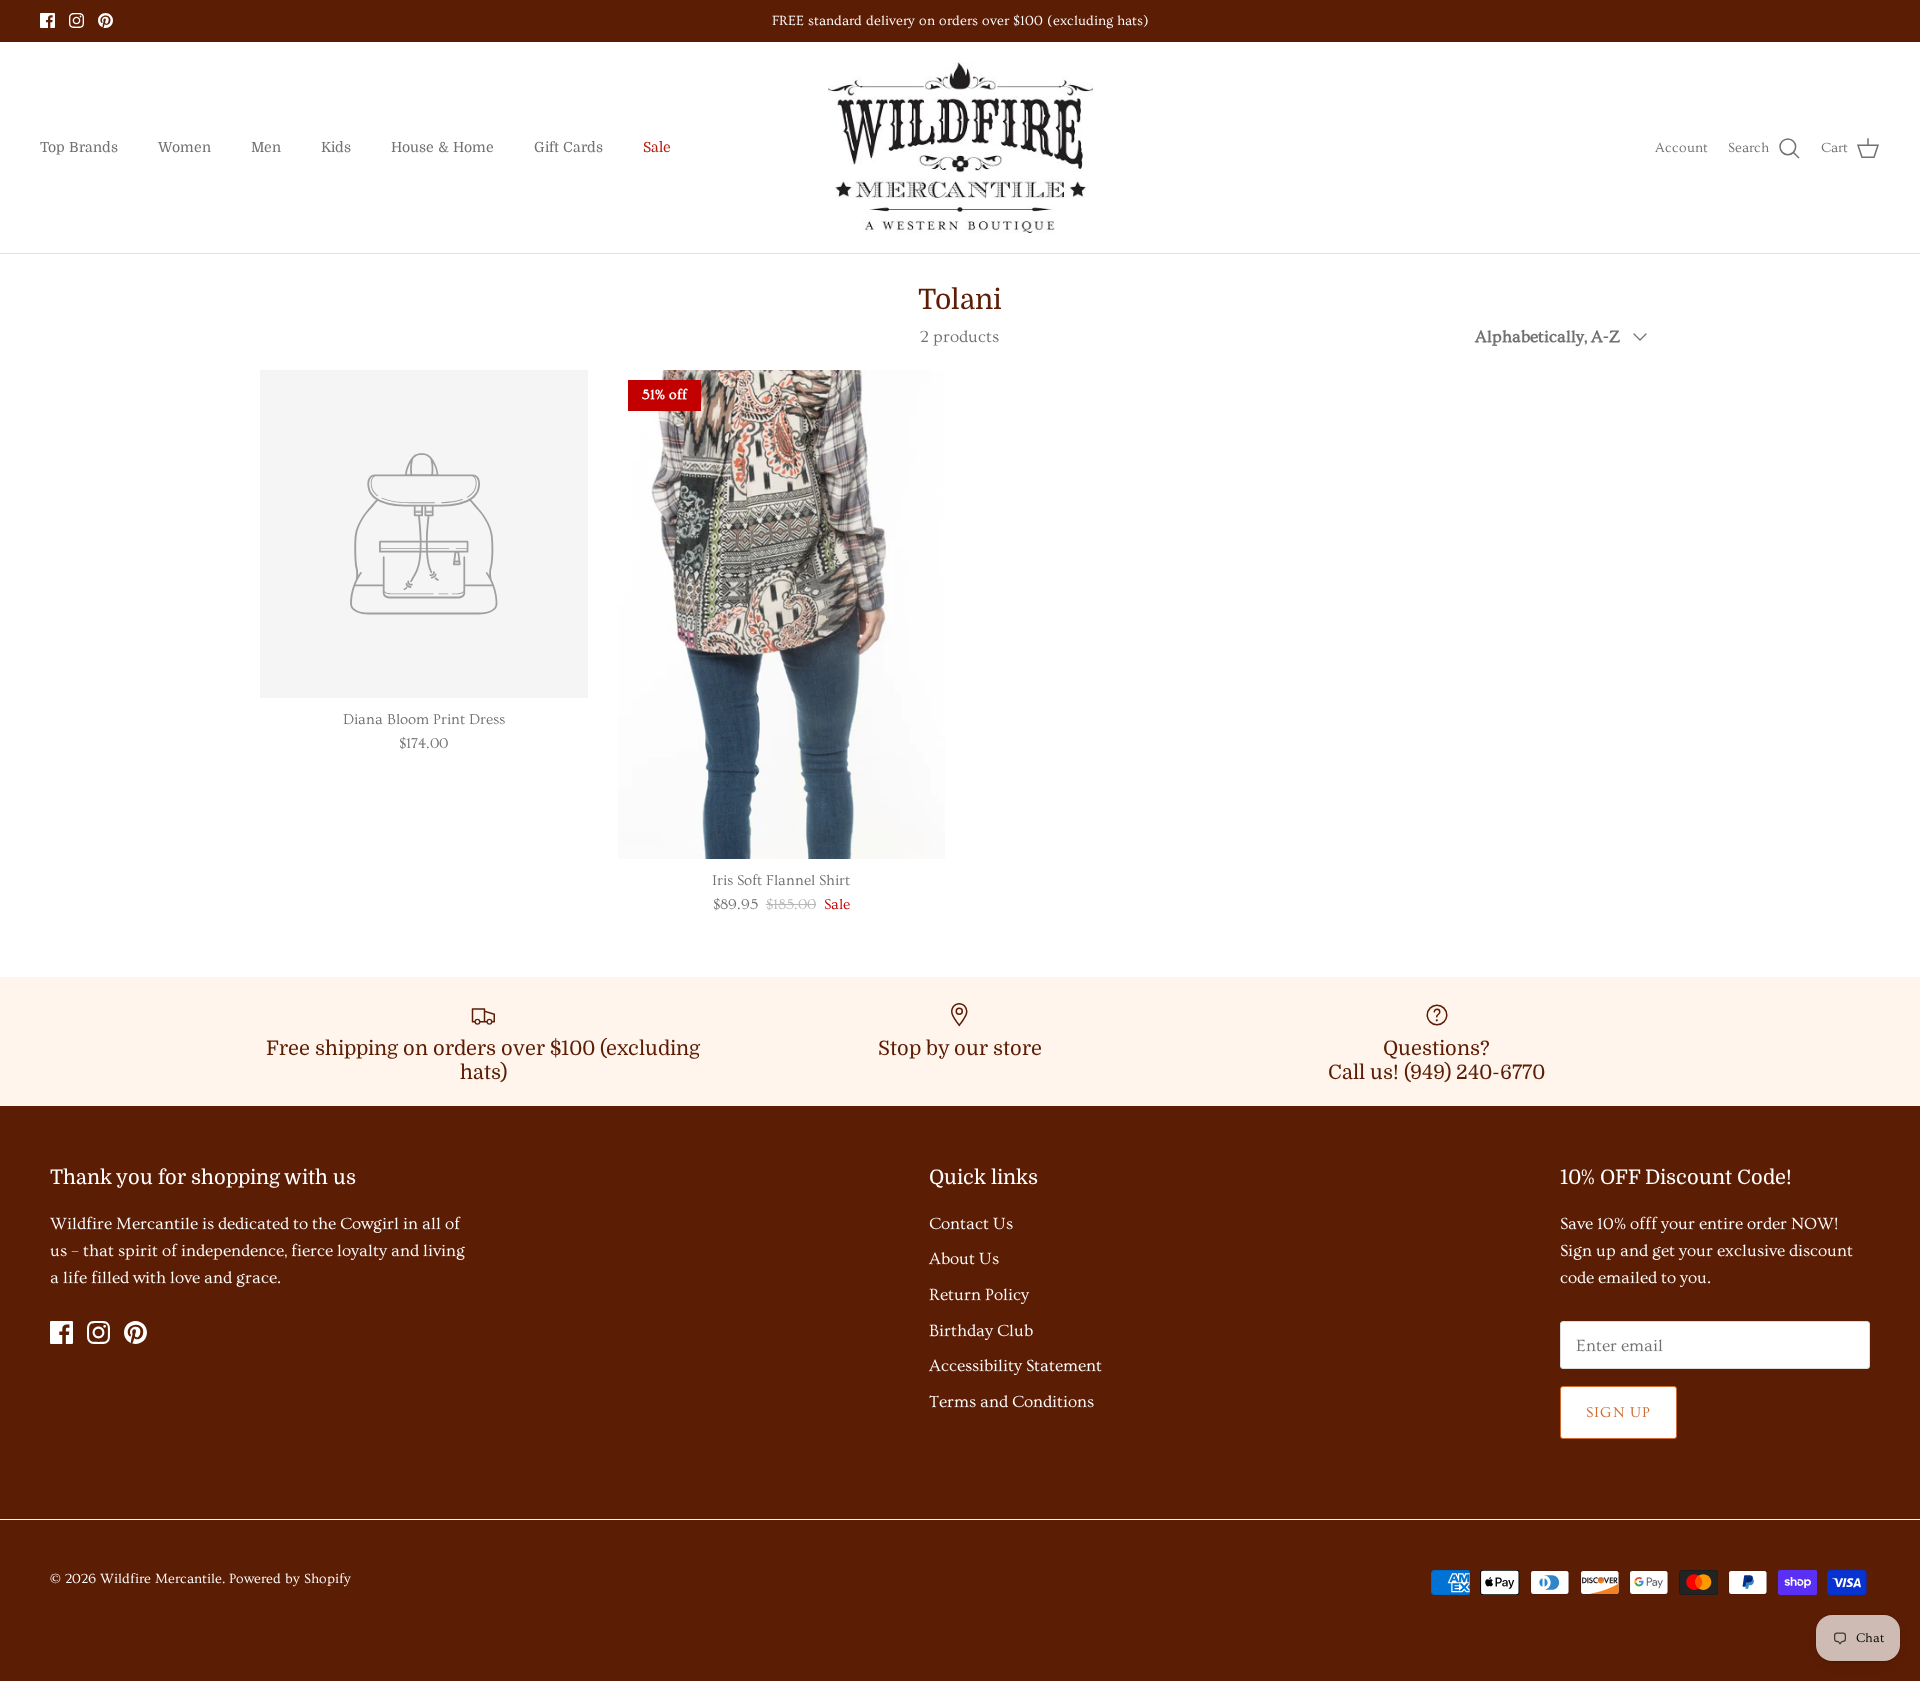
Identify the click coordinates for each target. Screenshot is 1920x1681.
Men (266, 147)
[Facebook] (47, 20)
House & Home (442, 147)
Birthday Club (981, 1330)
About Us (964, 1258)
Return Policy (979, 1294)
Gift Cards (568, 147)
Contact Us (971, 1223)
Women (184, 147)
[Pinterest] (105, 20)
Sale (657, 147)
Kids (336, 147)
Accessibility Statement (1015, 1365)
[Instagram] (76, 20)
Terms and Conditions (1011, 1401)
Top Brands (79, 147)
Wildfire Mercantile (161, 1579)
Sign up (1618, 1412)
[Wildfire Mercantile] (960, 148)
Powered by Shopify (290, 1579)
